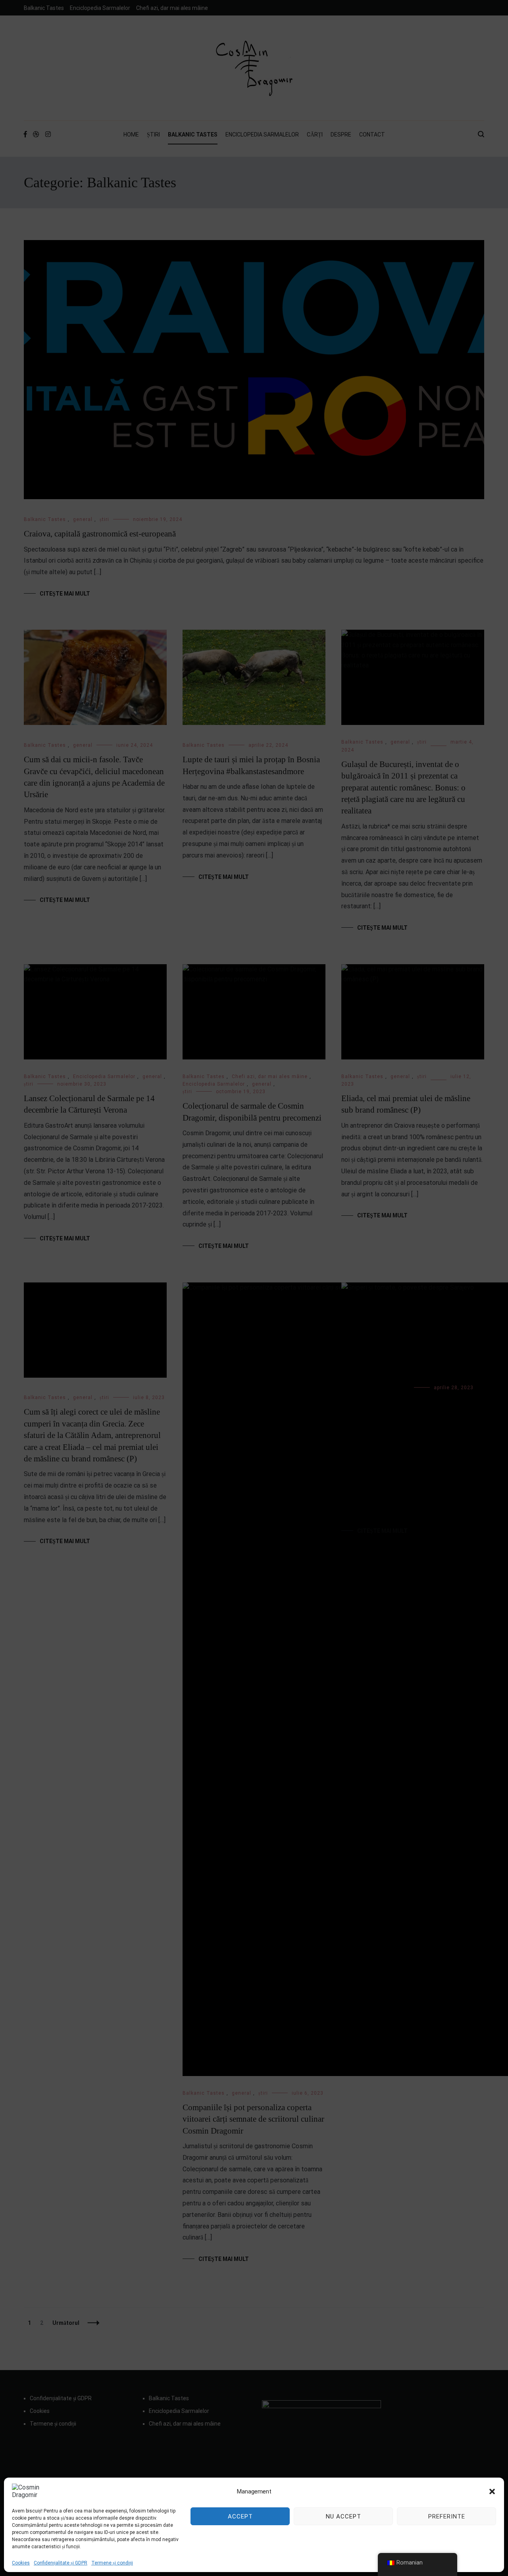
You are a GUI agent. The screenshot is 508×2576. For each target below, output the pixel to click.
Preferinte (447, 2516)
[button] (492, 2491)
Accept (240, 2516)
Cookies (21, 2563)
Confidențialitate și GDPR (61, 2563)
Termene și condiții (112, 2563)
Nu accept (343, 2516)
